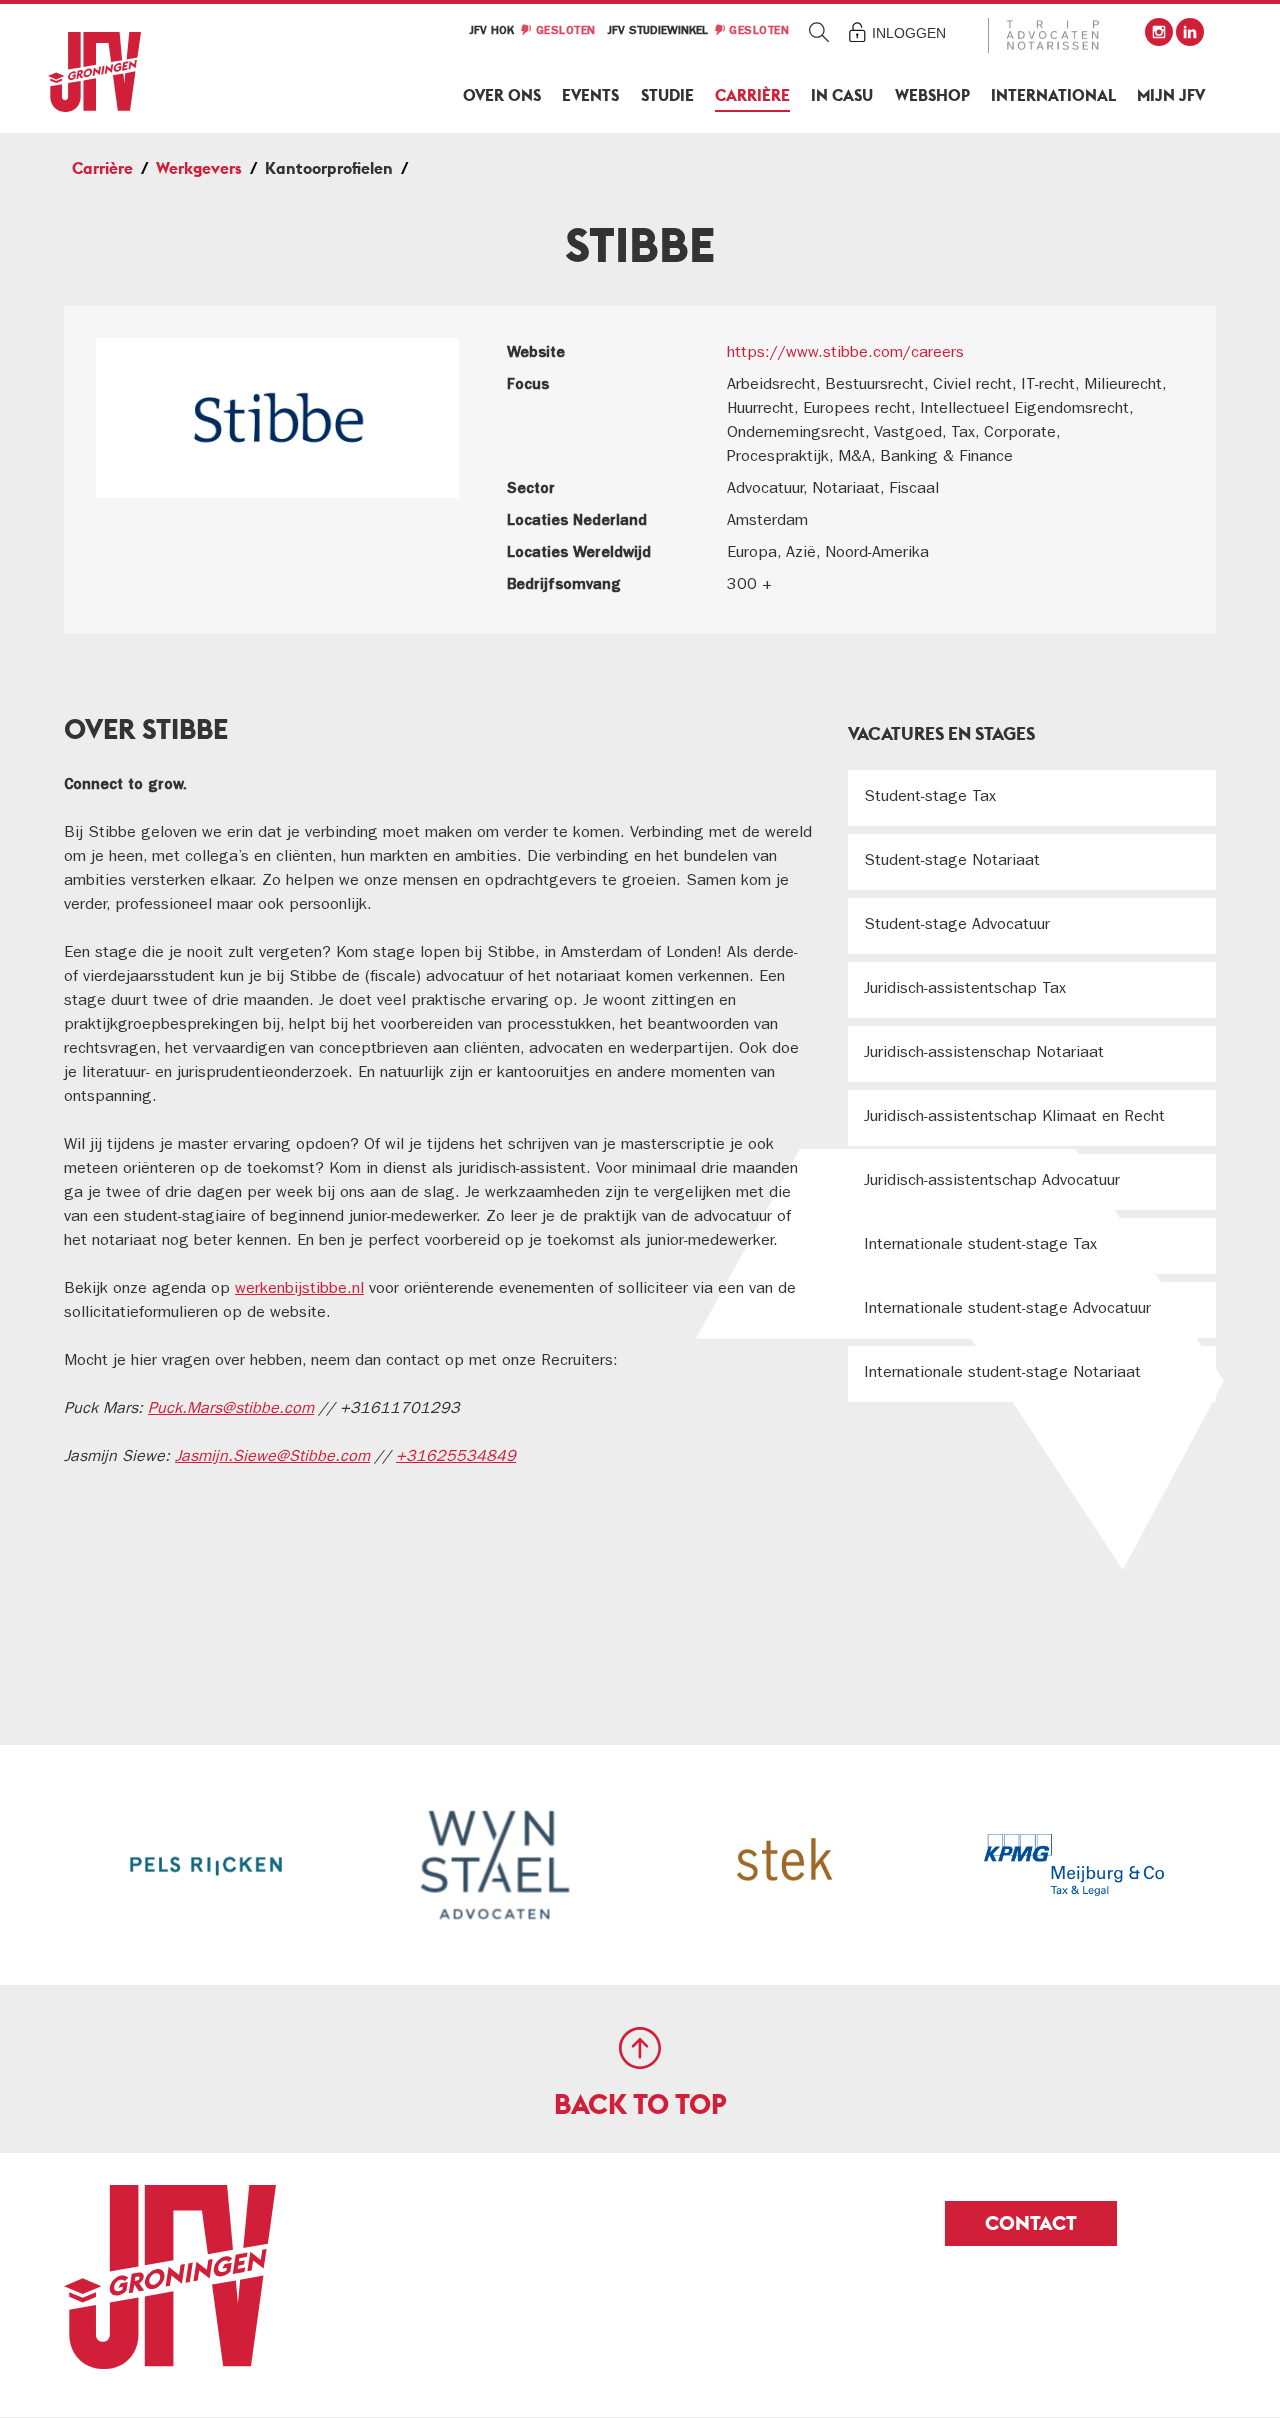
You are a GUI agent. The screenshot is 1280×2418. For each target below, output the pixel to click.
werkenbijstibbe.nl (299, 1290)
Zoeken (819, 31)
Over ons (502, 95)
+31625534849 (456, 1458)
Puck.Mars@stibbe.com (231, 1410)
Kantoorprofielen (329, 168)
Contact (1031, 2223)
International (1053, 95)
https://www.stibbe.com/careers (845, 354)
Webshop (932, 95)
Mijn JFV (1171, 95)
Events (590, 95)
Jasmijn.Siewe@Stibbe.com (272, 1458)
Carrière (752, 95)
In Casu (842, 95)
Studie (667, 95)
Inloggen (909, 33)
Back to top (640, 2104)
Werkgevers (199, 168)
